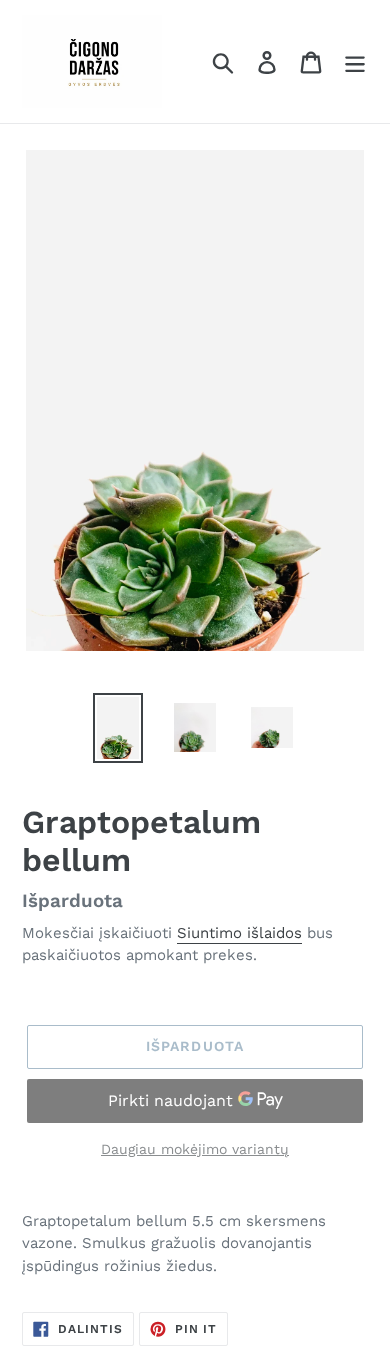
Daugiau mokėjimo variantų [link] (195, 1149)
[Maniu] (355, 61)
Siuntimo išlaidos (239, 933)
